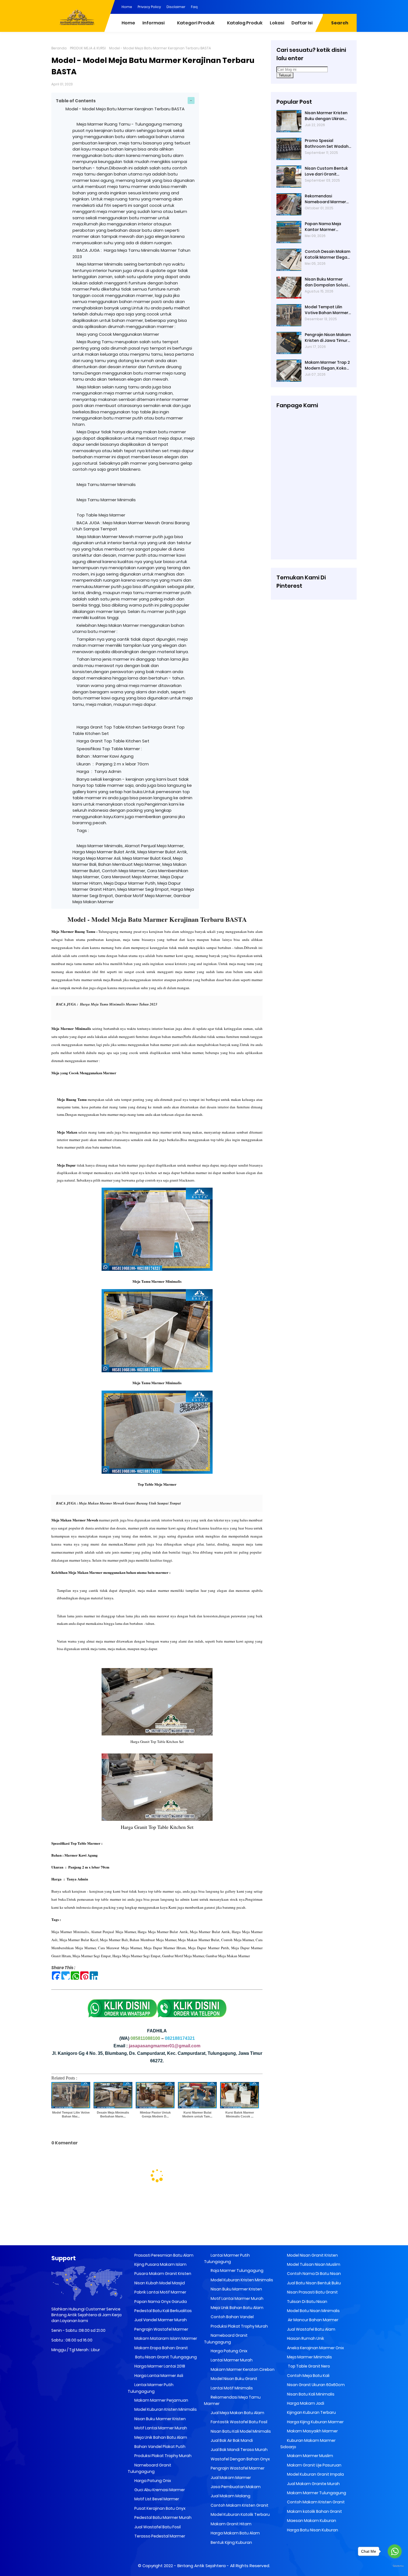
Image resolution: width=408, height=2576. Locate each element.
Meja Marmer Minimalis (309, 2357)
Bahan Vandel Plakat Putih (159, 2447)
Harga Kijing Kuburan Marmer (315, 2422)
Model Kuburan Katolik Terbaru (240, 2514)
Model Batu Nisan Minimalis (313, 2311)
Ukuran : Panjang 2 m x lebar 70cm (113, 764)
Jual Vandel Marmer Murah (160, 2320)
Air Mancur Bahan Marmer (312, 2320)
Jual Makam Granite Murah (313, 2484)
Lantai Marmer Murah (231, 2360)
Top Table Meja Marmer (101, 515)
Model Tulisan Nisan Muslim (313, 2264)
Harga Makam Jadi (305, 2403)
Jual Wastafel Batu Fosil (157, 2527)
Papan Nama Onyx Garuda (161, 2302)
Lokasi (277, 23)
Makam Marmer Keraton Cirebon (242, 2369)
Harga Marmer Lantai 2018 (159, 2366)
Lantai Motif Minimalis (231, 2388)
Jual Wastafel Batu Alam (311, 2329)
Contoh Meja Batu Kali (308, 2376)
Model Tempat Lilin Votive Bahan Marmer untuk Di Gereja (327, 310)
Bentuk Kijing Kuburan (231, 2542)
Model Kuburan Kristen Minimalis (165, 2409)
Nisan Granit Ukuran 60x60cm (315, 2385)
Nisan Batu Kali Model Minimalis (240, 2431)
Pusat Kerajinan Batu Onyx (159, 2508)
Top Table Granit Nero (308, 2366)
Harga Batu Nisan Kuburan (312, 2530)
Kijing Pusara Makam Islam (160, 2264)
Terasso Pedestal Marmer (159, 2536)
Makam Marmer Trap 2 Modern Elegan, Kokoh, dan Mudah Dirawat (327, 365)
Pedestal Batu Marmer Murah (163, 2518)
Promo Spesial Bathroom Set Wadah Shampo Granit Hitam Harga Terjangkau (327, 144)
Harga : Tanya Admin (100, 771)
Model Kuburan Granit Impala (315, 2474)
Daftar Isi (302, 23)
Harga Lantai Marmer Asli (158, 2376)
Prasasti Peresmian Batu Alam (163, 2255)
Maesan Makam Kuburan (311, 2521)
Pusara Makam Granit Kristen (162, 2274)
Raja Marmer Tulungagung (237, 2270)
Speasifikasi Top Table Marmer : (110, 749)
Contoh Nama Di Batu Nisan (313, 2274)
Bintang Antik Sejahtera (202, 2566)
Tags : (83, 830)
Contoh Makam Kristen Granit (239, 2505)
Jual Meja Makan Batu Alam (237, 2413)
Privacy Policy (149, 7)
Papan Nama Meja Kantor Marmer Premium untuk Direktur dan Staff (328, 227)
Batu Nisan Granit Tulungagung (165, 2357)
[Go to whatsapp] (395, 2551)
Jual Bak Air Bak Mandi (231, 2440)
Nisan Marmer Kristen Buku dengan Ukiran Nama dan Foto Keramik (326, 116)
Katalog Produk (245, 23)
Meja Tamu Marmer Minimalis (106, 484)
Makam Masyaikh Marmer (312, 2431)
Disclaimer (176, 7)
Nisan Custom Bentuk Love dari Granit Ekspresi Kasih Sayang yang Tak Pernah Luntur (327, 171)
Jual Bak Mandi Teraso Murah (239, 2450)
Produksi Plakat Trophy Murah (163, 2456)
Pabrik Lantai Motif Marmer (160, 2292)
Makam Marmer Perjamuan (161, 2400)
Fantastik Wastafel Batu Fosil (239, 2422)
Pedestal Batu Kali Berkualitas (163, 2311)
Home (127, 7)
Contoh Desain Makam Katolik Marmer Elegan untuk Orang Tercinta (328, 254)
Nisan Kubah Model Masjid (159, 2283)
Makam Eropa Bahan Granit (161, 2348)
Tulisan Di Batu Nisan (307, 2302)
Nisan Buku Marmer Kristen (160, 2419)
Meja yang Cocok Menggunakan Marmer (118, 334)
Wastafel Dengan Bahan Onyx (240, 2459)
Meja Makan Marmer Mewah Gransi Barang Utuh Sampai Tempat (130, 1503)
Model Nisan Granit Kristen (312, 2255)
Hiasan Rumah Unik (305, 2338)
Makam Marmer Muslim (310, 2456)
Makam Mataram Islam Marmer (165, 2338)
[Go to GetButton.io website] (395, 2566)
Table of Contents (76, 101)
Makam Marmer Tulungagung (316, 2493)
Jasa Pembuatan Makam (235, 2487)
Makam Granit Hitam (231, 2524)
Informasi (153, 23)
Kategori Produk (196, 23)
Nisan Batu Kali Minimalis (310, 2394)
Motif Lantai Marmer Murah (160, 2428)
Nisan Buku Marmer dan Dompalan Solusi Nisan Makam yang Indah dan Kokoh (326, 282)
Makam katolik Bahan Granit (314, 2511)
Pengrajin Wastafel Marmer (161, 2329)
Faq (194, 7)
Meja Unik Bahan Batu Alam (160, 2437)
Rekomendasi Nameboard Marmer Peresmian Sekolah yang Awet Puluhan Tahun (325, 199)
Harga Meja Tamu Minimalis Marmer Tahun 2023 (119, 1004)
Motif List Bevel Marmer (156, 2499)
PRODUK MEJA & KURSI (88, 48)
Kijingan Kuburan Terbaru (311, 2412)
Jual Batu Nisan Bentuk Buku (313, 2283)
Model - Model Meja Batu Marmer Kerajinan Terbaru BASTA (125, 109)
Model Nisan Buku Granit (234, 2379)
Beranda (59, 48)
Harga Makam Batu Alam (235, 2533)
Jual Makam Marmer (230, 2478)
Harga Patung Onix (152, 2481)
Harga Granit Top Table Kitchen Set (113, 741)
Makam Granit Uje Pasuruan (314, 2465)
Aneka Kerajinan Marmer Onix (315, 2348)
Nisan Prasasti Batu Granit (312, 2292)
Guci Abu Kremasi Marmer (159, 2490)
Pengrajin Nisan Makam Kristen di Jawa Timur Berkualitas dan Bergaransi (328, 338)
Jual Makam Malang (230, 2496)
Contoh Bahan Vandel (232, 2317)
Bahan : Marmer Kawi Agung (105, 756)
